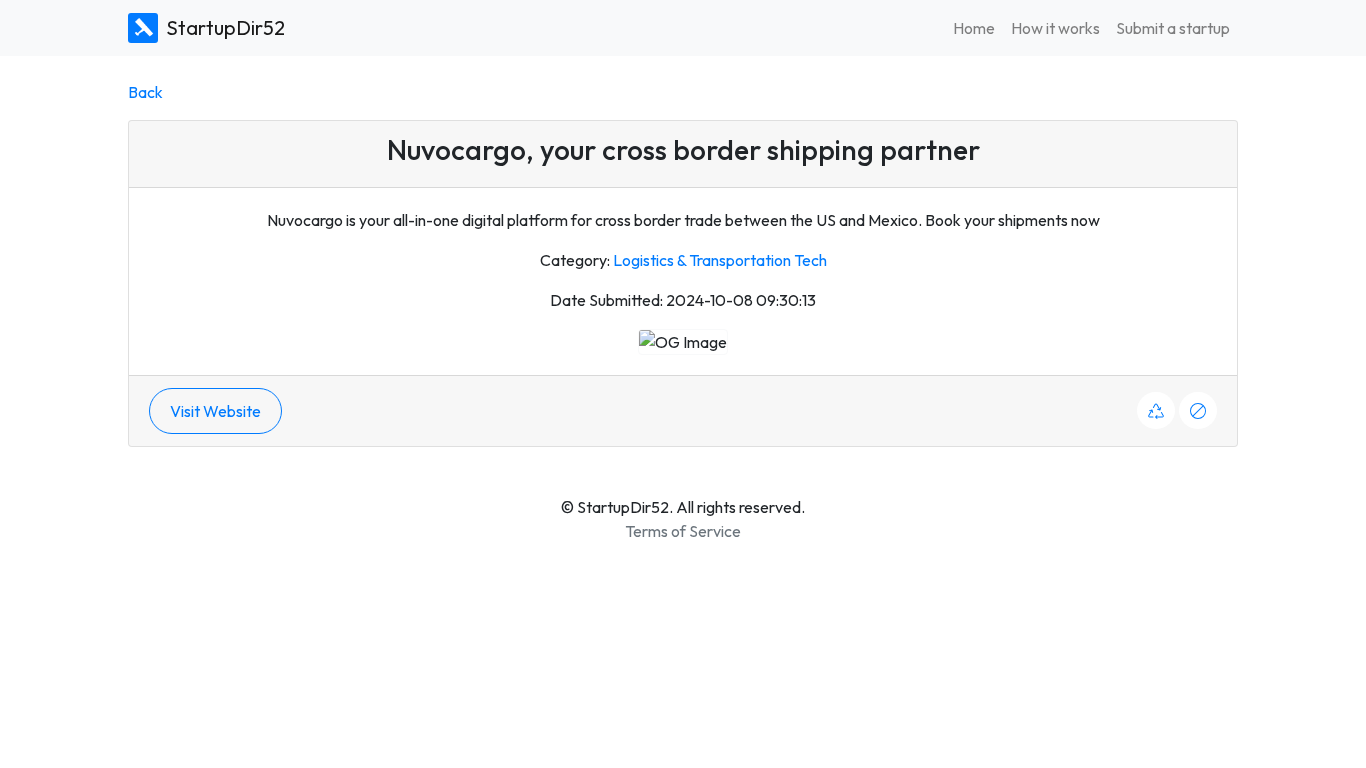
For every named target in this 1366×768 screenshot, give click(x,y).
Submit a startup (1173, 28)
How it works (1055, 28)
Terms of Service (683, 531)
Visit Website (215, 411)
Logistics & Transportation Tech (720, 260)
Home (974, 28)
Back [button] (145, 92)
